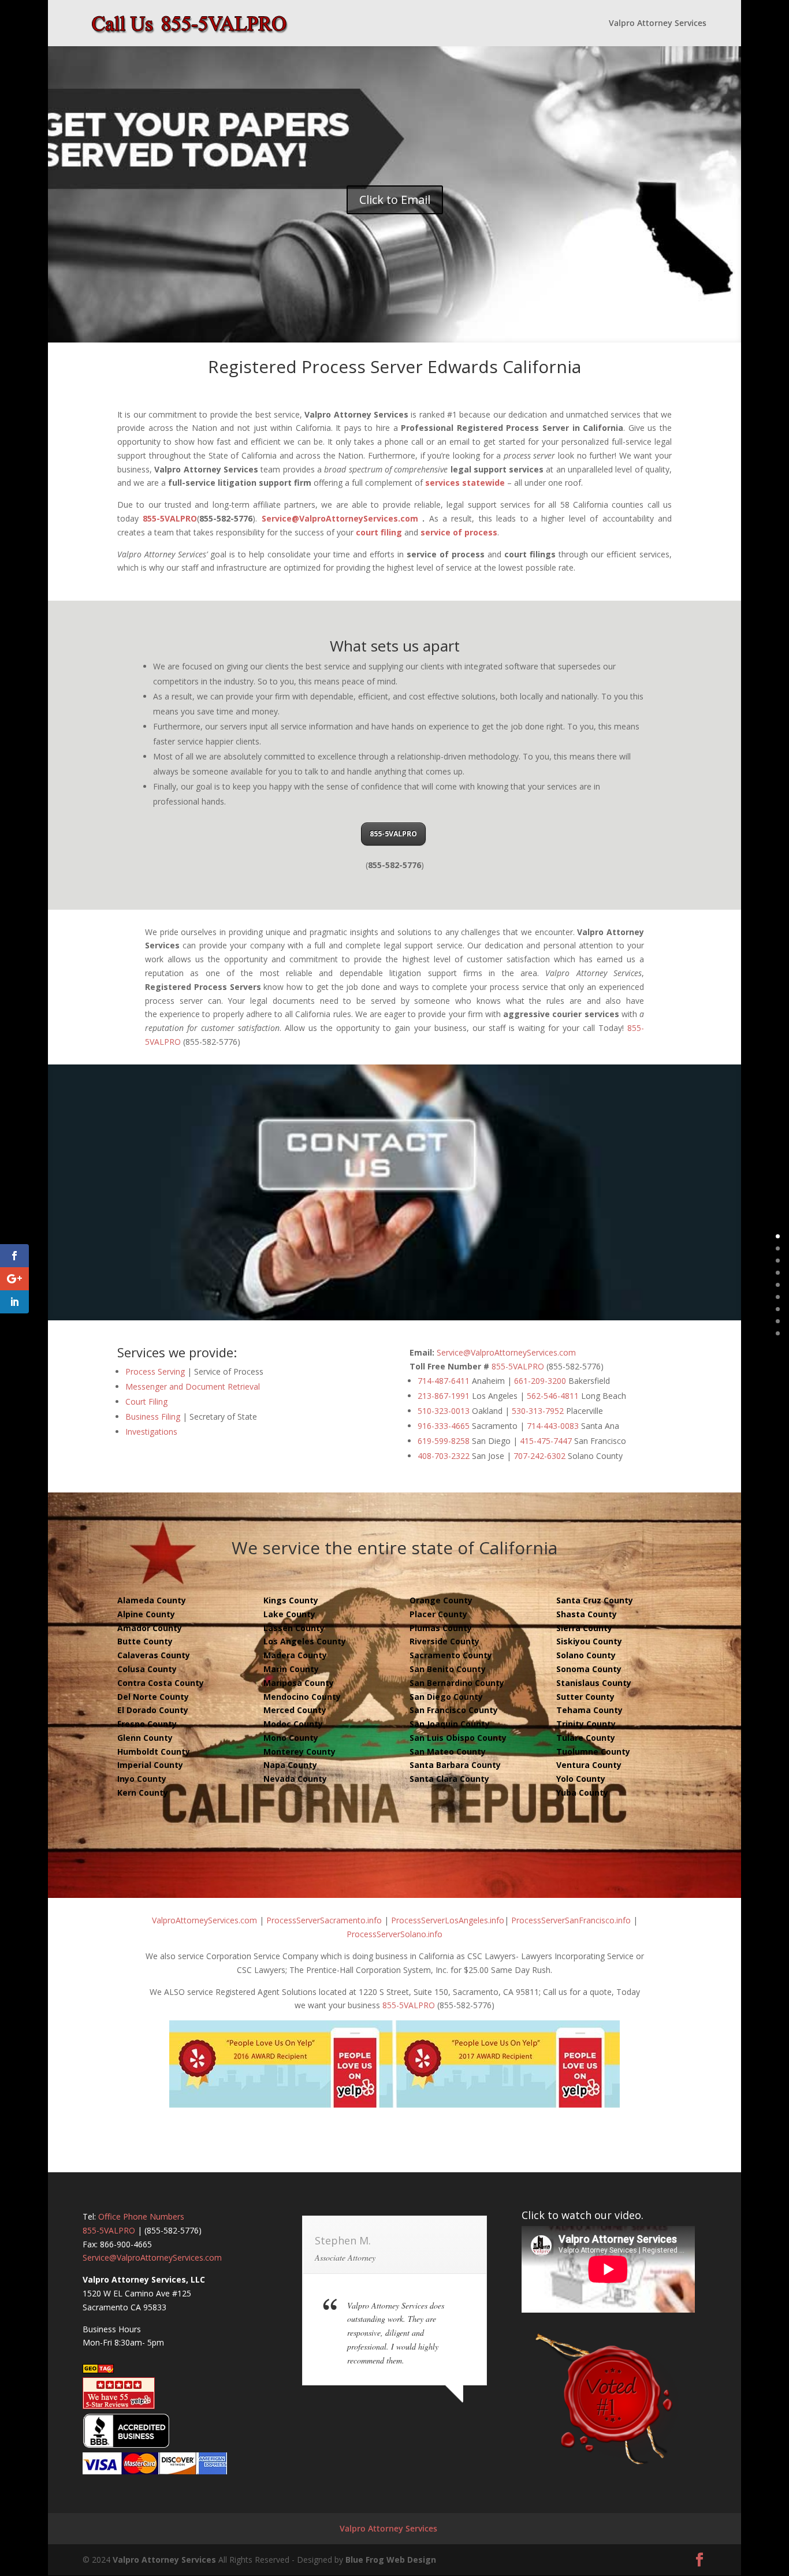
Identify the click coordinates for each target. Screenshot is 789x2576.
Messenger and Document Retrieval (193, 1386)
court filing (379, 532)
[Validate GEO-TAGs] (98, 2370)
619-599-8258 (444, 1441)
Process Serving (155, 1371)
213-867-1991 (444, 1396)
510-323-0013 (444, 1411)
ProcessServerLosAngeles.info (448, 1920)
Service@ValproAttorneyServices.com (340, 518)
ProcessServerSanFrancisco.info (571, 1920)
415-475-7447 (546, 1441)
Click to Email (395, 200)
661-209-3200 (540, 1381)
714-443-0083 (553, 1426)
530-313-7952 (538, 1411)
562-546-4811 (553, 1396)
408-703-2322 (444, 1456)
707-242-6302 (539, 1456)
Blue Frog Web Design (391, 2560)
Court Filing (146, 1401)
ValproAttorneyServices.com (204, 1920)
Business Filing (153, 1417)
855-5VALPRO (170, 518)
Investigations (151, 1432)
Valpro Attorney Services (658, 24)
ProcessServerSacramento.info (324, 1920)
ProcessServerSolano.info (394, 1934)
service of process (459, 532)
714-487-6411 (444, 1381)
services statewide (465, 483)
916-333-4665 (444, 1426)
